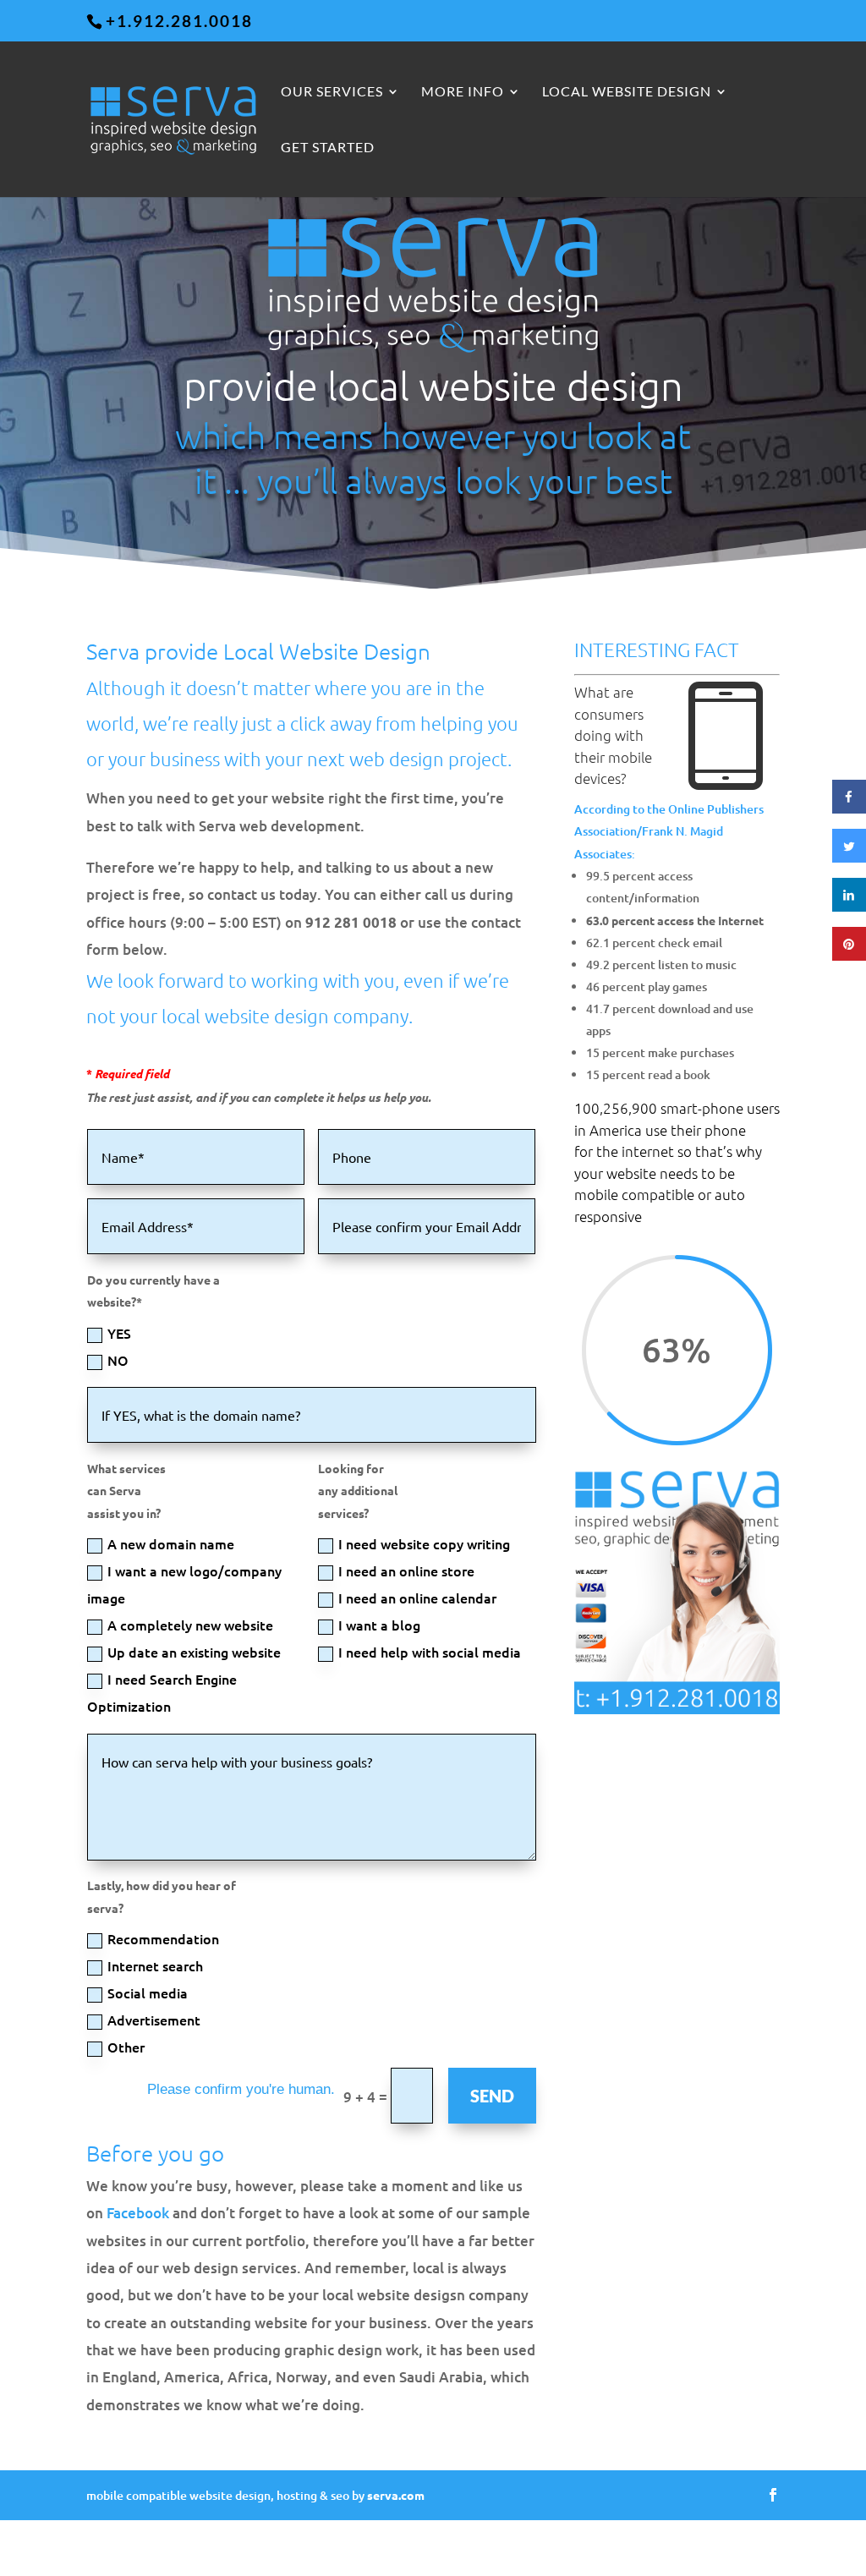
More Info (463, 92)
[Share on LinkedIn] (849, 907)
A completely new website (190, 1625)
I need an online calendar (417, 1598)
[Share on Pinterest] (849, 956)
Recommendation (163, 1938)
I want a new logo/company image (184, 1584)
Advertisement (154, 2020)
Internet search (155, 1965)
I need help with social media (430, 1652)
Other (126, 2047)
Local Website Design (627, 92)
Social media (148, 1992)
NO (118, 1360)
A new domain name (171, 1543)
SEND (492, 2096)
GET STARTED (328, 148)
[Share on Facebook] (849, 808)
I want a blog (379, 1625)
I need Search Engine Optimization (162, 1692)
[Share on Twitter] (849, 858)
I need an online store (406, 1570)
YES (119, 1333)
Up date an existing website (194, 1652)
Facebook (138, 2213)
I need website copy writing (424, 1543)
